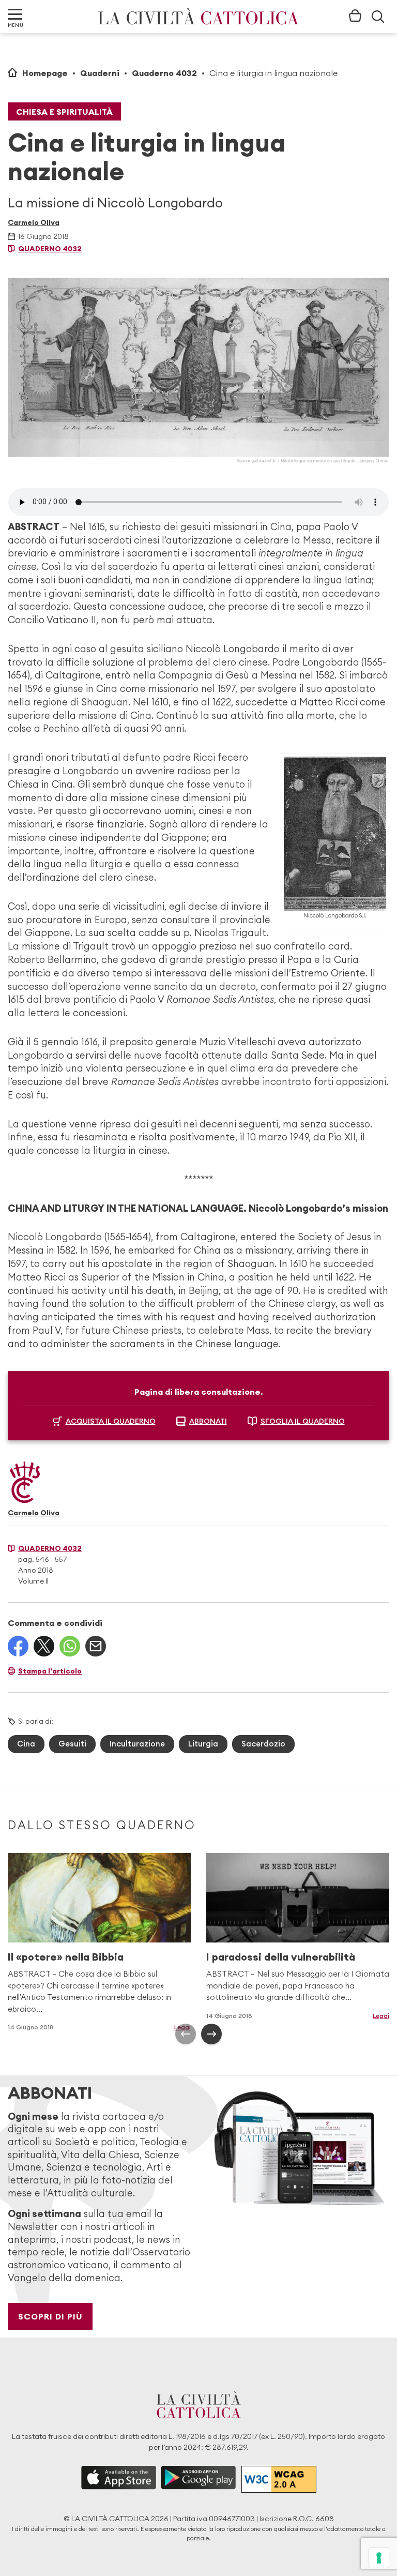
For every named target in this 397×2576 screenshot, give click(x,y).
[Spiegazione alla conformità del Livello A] (279, 2479)
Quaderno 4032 (164, 73)
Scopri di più (50, 2316)
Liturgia (203, 1744)
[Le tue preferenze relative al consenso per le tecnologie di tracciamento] (379, 2558)
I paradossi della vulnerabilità (281, 1957)
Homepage (45, 73)
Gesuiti (72, 1744)
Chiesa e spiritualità (64, 112)
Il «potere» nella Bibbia (66, 1957)
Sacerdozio (263, 1744)
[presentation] (186, 2034)
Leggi (381, 2016)
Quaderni (100, 73)
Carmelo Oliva (34, 222)
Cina (26, 1744)
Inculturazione (137, 1744)
